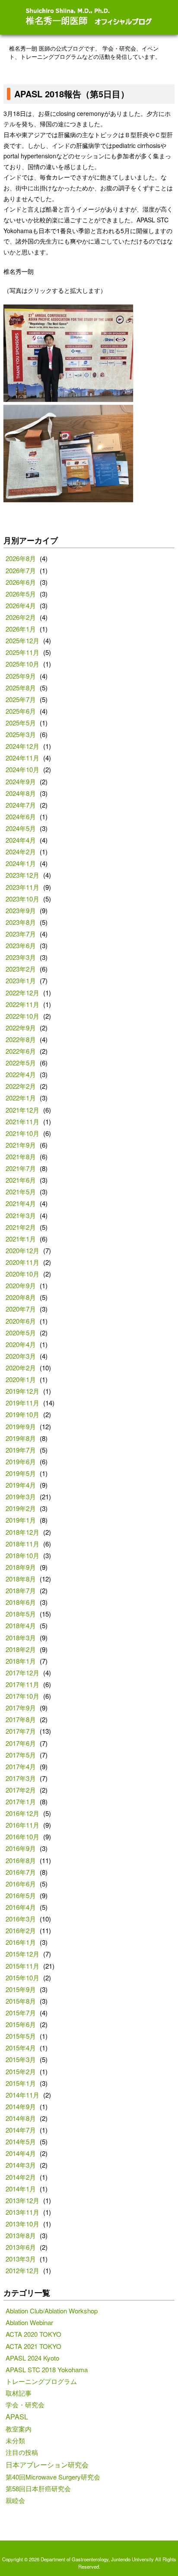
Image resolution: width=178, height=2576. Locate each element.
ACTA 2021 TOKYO (33, 2346)
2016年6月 (21, 1884)
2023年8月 (21, 922)
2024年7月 (21, 805)
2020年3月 (21, 1356)
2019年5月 (21, 1473)
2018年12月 (22, 1532)
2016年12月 (22, 1813)
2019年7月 (21, 1450)
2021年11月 (22, 1121)
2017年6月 (21, 1743)
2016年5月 (21, 1895)
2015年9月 (21, 1989)
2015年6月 (21, 2024)
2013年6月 (21, 2247)
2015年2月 (21, 2071)
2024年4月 (21, 840)
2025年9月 (21, 676)
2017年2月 (21, 1790)
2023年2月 (21, 969)
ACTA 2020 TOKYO (33, 2334)
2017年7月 (21, 1731)
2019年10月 (22, 1414)
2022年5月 (21, 1063)
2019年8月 (21, 1438)
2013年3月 (21, 2259)
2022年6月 (21, 1051)
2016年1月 (21, 1942)
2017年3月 (21, 1778)
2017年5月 (21, 1755)
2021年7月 (21, 1168)
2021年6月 (21, 1180)
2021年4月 (21, 1203)
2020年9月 (21, 1285)
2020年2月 (21, 1368)
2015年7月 (21, 2013)
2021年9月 (21, 1145)
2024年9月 (21, 781)
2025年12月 (22, 640)
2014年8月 (21, 2118)
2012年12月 (22, 2270)
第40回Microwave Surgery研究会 (53, 2477)
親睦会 (15, 2500)
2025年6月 (21, 711)
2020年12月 (22, 1250)
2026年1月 (21, 629)
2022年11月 (22, 1004)
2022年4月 (21, 1074)
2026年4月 (21, 605)
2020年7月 (21, 1309)
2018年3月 (21, 1638)
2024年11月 (22, 758)
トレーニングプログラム (41, 2381)
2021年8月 (21, 1156)
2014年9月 (21, 2106)
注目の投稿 (22, 2452)
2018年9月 (21, 1567)
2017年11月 (22, 1684)
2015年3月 (21, 2059)
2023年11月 (22, 887)
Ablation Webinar (29, 2322)
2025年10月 (22, 664)
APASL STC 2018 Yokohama (47, 2369)
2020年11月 (22, 1262)
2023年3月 (21, 957)
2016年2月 (21, 1930)
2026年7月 (21, 570)
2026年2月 (21, 617)
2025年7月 (21, 699)
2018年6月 (21, 1602)
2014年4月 (21, 2153)
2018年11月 (22, 1544)
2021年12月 (22, 1110)
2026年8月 (21, 558)
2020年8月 (21, 1297)
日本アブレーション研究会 (47, 2464)
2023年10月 (22, 899)
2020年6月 (21, 1321)
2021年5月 (21, 1192)
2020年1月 (21, 1379)
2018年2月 (21, 1649)
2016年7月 (21, 1872)
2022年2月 (21, 1086)
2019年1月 (21, 1520)
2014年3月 (21, 2165)
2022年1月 (21, 1098)
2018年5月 (21, 1614)
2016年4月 (21, 1907)
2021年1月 (21, 1239)
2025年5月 (21, 723)
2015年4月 (21, 2048)
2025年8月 (21, 688)
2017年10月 (22, 1696)
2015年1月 (21, 2083)
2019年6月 (21, 1461)
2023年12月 (22, 875)
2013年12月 (22, 2200)
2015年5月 (21, 2036)
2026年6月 (21, 582)
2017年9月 (21, 1708)
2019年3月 (21, 1497)
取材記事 (19, 2393)
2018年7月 (21, 1590)
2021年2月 (21, 1227)
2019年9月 (21, 1426)
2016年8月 (21, 1860)
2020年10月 (22, 1274)
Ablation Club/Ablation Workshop (52, 2311)
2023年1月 (21, 980)
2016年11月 (22, 1825)
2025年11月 (22, 652)
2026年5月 (21, 594)
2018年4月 (21, 1625)
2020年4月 (21, 1344)
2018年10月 (22, 1555)
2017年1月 (21, 1801)
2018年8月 (21, 1579)
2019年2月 (21, 1508)
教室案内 (19, 2429)
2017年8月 (21, 1719)
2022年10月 (22, 1016)
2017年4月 (21, 1766)
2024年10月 (22, 769)
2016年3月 (21, 1919)
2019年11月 (22, 1403)
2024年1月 (21, 863)
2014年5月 (21, 2141)
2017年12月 (22, 1673)
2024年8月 (21, 793)
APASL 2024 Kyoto (32, 2358)
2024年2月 (21, 852)
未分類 (15, 2440)
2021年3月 (21, 1215)
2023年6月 (21, 945)
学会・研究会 (25, 2404)
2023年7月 (21, 934)
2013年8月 (21, 2235)
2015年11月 (22, 1966)
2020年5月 (21, 1333)
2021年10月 (22, 1133)
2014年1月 (21, 2189)
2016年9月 (21, 1848)
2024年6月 (21, 816)
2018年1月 (21, 1661)
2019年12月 (22, 1391)
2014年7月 (21, 2130)
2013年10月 (22, 2224)
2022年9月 (21, 1028)
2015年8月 (21, 2001)
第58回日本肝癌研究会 (38, 2488)
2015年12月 (22, 1954)
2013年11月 (22, 2212)
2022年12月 (22, 993)
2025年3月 (21, 734)
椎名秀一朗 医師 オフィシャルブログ (89, 17)
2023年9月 (21, 910)
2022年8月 (21, 1039)
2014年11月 (22, 2095)
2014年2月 (21, 2177)
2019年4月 (21, 1485)
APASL (17, 2416)
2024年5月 (21, 828)
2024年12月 (22, 746)
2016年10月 (22, 1837)
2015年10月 (22, 1978)
